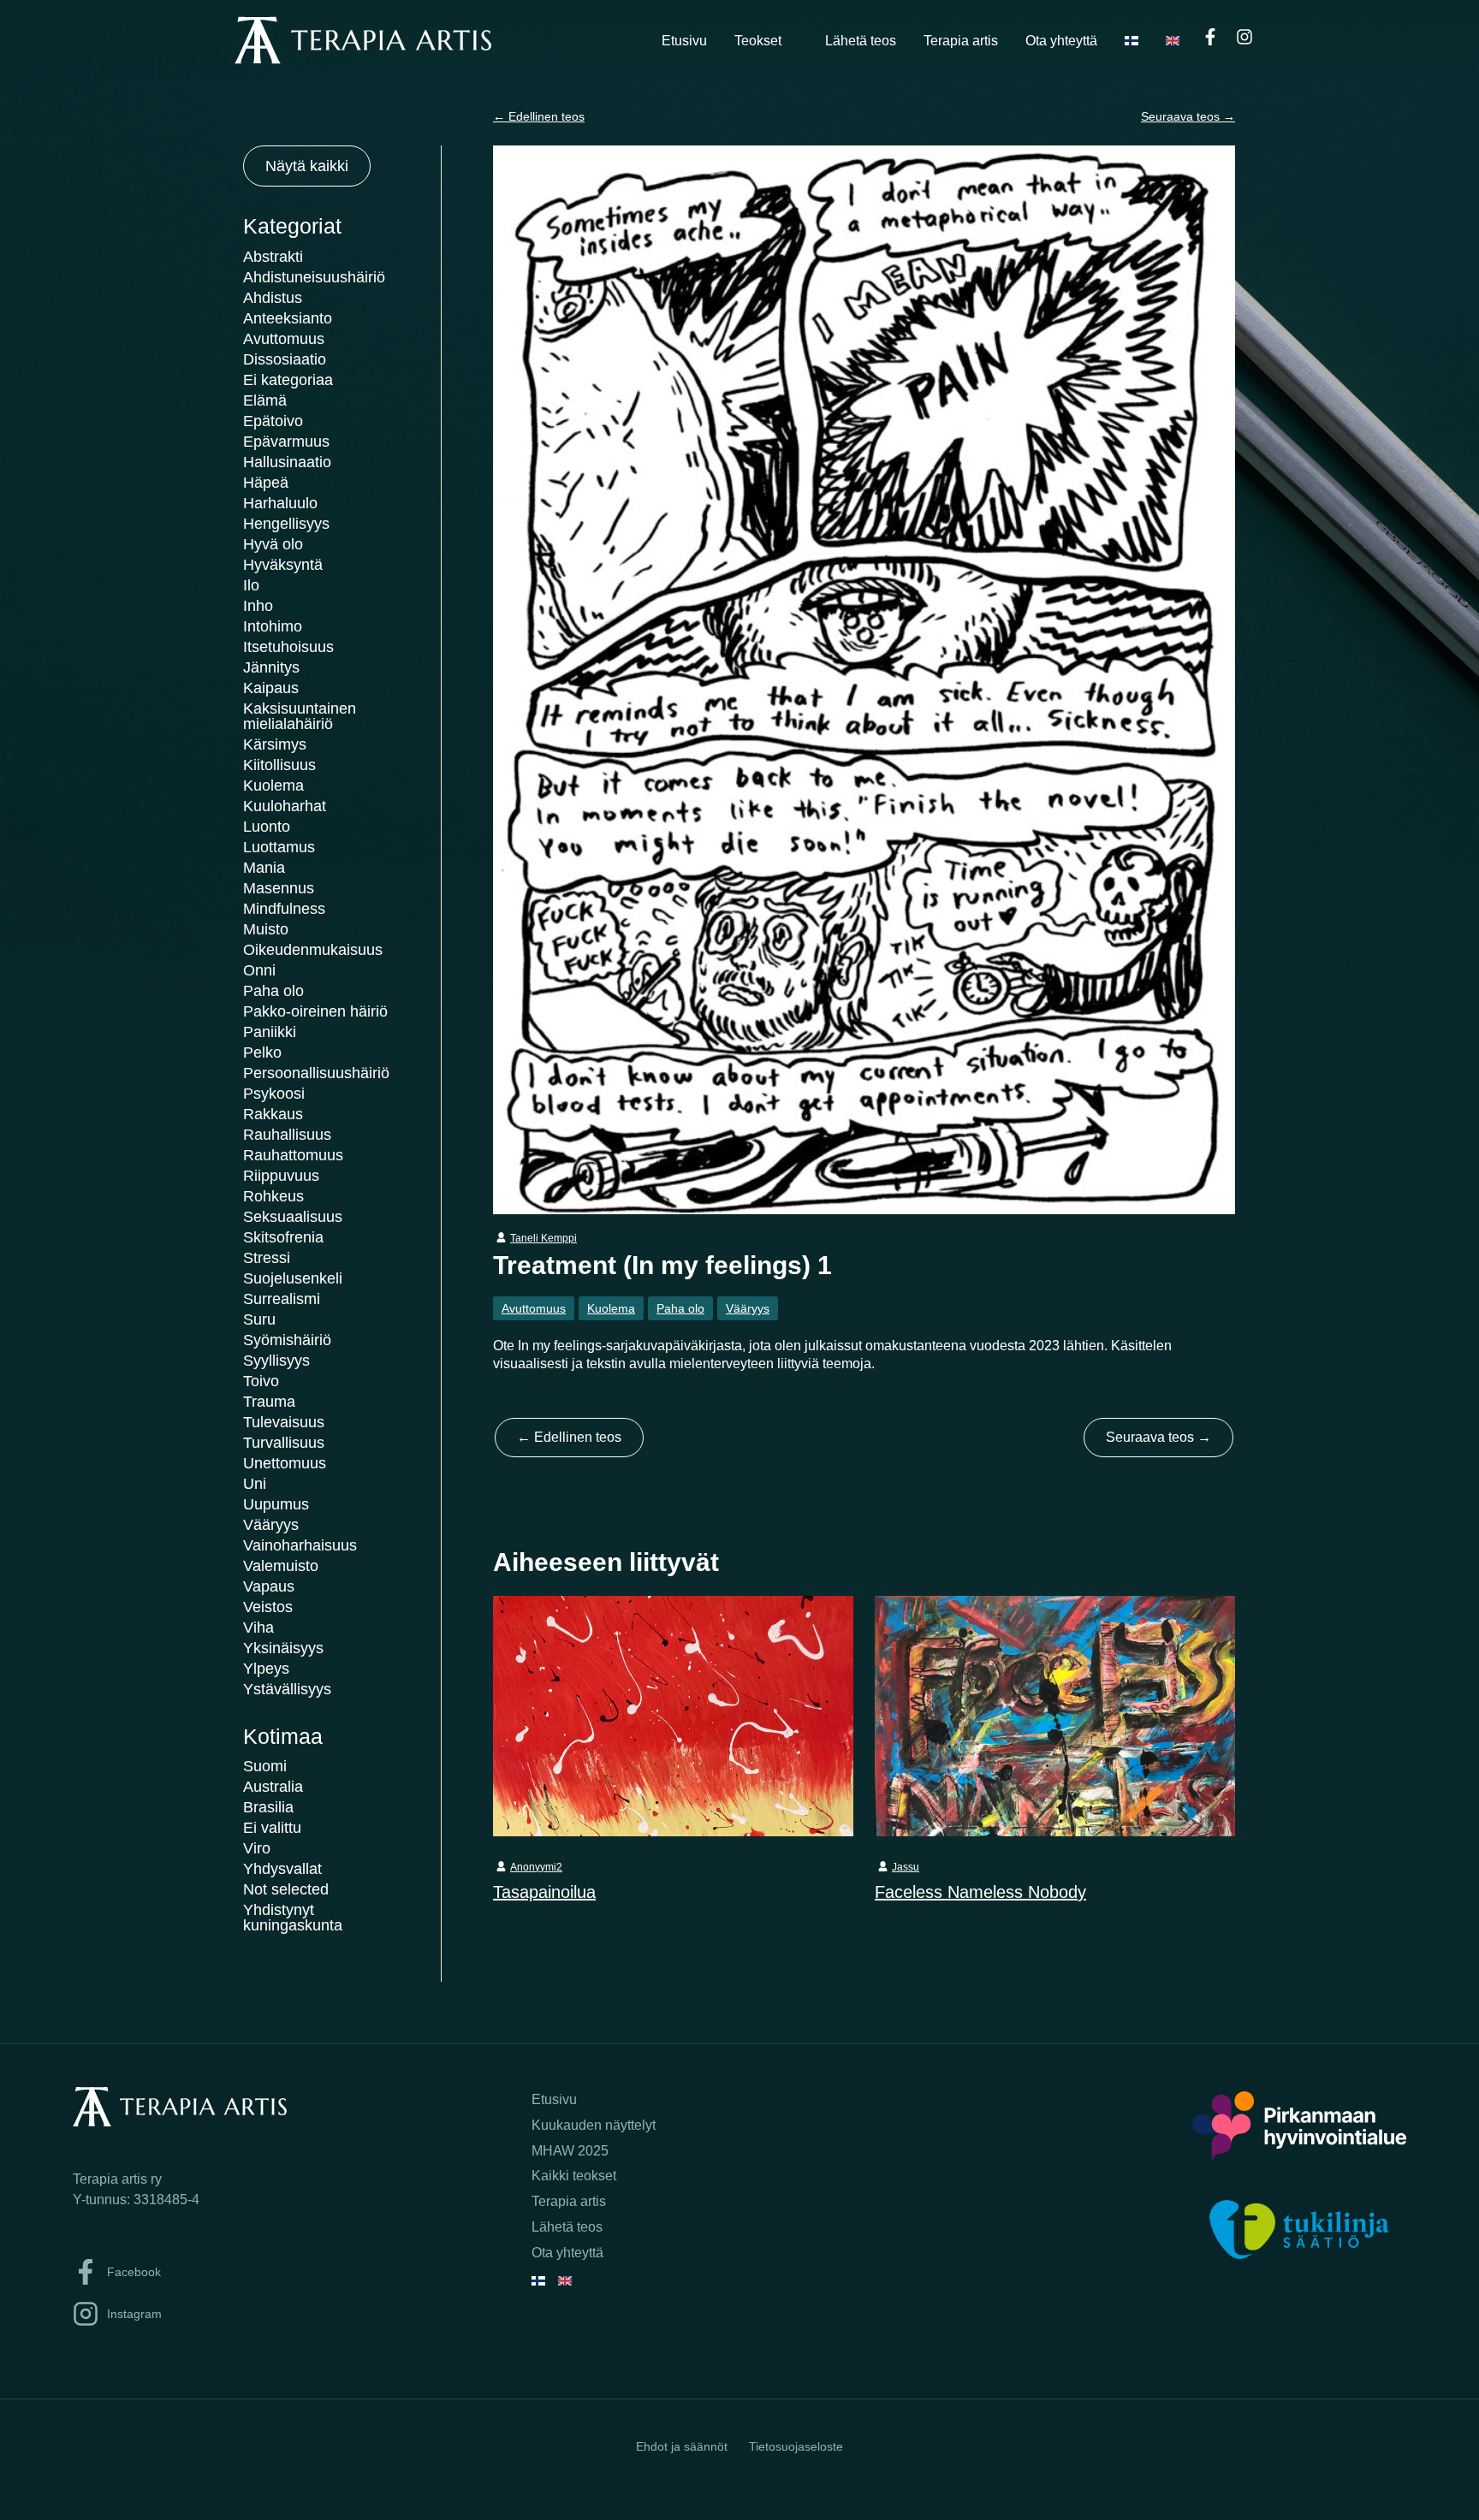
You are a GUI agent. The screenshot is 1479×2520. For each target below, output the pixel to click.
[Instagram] (1244, 37)
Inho (258, 606)
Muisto (266, 929)
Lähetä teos (861, 41)
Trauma (269, 1402)
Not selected (286, 1889)
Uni (255, 1484)
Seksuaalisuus (293, 1217)
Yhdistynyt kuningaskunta (293, 1918)
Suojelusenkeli (293, 1278)
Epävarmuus (286, 442)
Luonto (267, 827)
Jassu (906, 1867)
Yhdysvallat (282, 1869)
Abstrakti (273, 257)
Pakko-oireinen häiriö (315, 1011)
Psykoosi (274, 1094)
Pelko (262, 1052)
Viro (257, 1848)
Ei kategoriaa (288, 380)
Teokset (758, 41)
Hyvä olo (273, 544)
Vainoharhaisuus (300, 1545)
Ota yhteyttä (1061, 41)
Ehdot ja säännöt (682, 2446)
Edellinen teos (539, 116)
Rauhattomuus (293, 1155)
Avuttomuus (284, 339)
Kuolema (273, 786)
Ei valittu (272, 1828)
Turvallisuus (284, 1443)
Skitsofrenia (283, 1237)
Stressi (267, 1258)
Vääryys (271, 1525)
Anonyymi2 (536, 1867)
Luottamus (279, 847)
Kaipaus (271, 688)
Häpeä (266, 483)
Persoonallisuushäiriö (316, 1073)
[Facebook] (1210, 37)
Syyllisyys (276, 1361)
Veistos (268, 1607)
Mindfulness (284, 909)
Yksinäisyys (283, 1648)
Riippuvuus (281, 1176)
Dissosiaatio (285, 359)
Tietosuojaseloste (796, 2446)
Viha (258, 1628)
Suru (259, 1319)
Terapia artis (961, 41)
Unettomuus (285, 1463)
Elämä (265, 400)
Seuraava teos (1188, 116)
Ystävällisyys (287, 1689)
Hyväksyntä (283, 565)
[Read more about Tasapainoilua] (673, 1715)
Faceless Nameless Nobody (980, 1892)
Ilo (251, 585)
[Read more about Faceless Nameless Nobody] (1055, 1715)
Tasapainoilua (544, 1892)
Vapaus (269, 1586)
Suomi (265, 1766)
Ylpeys (266, 1669)
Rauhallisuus (287, 1135)
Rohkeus (273, 1196)
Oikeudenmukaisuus (313, 950)
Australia (273, 1787)
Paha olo (273, 991)
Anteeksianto (288, 318)
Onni (259, 970)
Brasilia (268, 1807)
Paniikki (270, 1032)
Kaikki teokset (574, 2176)
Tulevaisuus (284, 1422)
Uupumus (276, 1504)
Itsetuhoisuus (288, 647)
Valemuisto (281, 1566)
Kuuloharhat (285, 806)
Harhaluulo (280, 503)
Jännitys (271, 667)
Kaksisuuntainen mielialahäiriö (300, 716)
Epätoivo (273, 421)
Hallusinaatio (287, 462)
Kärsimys (275, 744)
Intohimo (273, 626)
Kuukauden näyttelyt (594, 2125)
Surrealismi (282, 1299)
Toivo (261, 1381)
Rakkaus (273, 1114)
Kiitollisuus (279, 765)
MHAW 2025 (570, 2151)
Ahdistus (273, 298)
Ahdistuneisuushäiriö (314, 277)
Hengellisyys (286, 524)
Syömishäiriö (287, 1340)
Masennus (279, 888)
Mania (264, 868)
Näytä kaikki (307, 166)
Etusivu (684, 41)
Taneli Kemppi (543, 1238)
